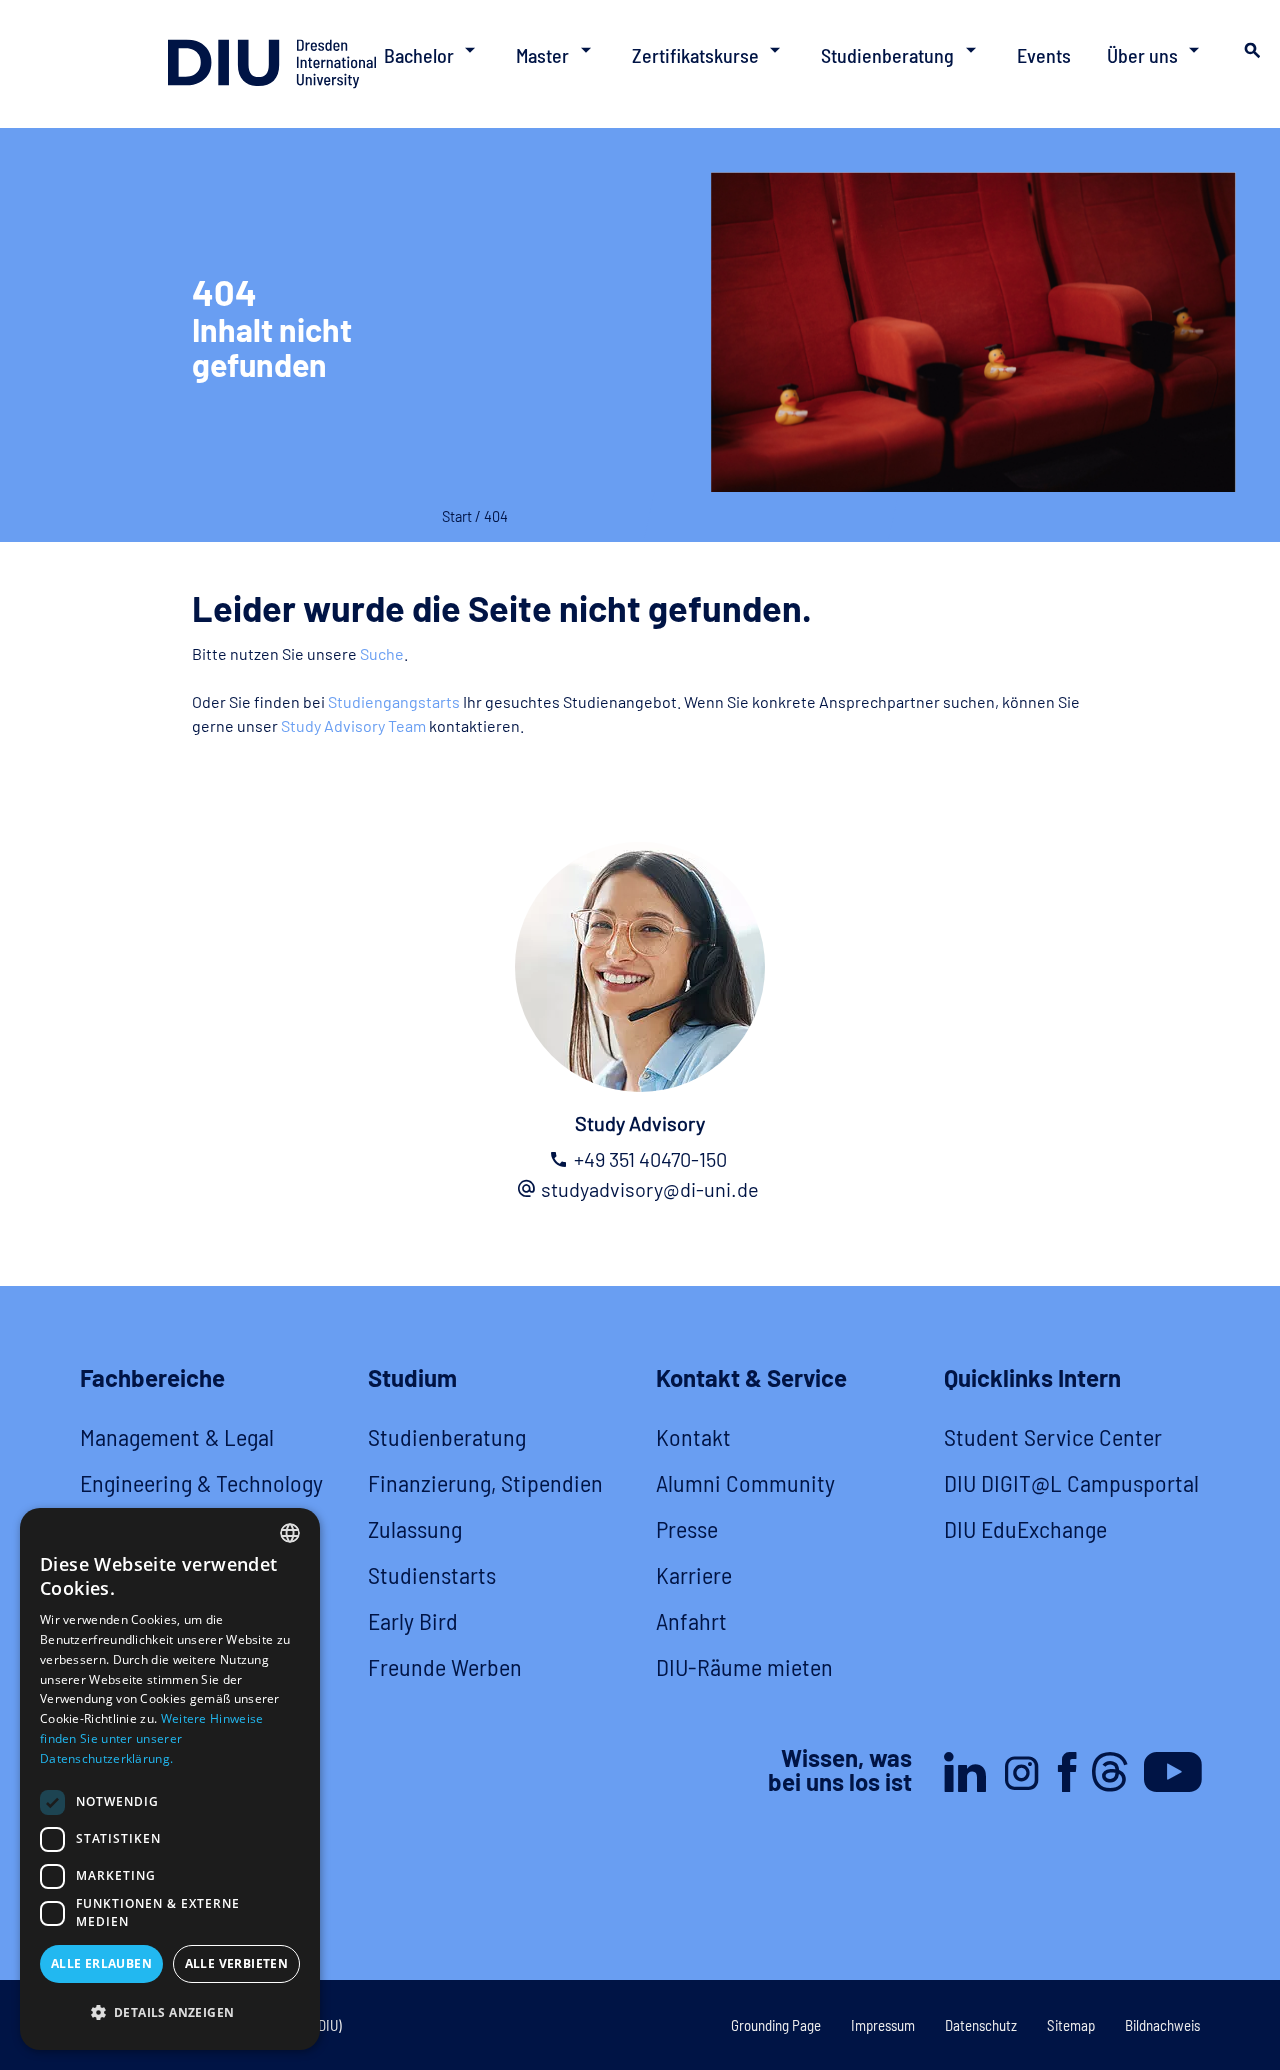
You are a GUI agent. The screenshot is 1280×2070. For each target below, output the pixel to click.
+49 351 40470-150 (650, 1159)
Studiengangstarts (394, 701)
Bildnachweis (1162, 2025)
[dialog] (170, 1779)
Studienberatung (447, 1436)
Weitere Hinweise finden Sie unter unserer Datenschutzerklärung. (151, 1738)
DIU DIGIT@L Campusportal (1071, 1482)
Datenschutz (981, 2025)
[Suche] (1250, 56)
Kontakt (693, 1436)
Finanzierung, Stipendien (485, 1482)
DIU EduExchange (1025, 1528)
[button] (170, 2013)
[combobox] (290, 1533)
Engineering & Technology (201, 1482)
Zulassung (415, 1528)
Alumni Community (745, 1482)
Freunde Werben (445, 1666)
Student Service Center (1053, 1436)
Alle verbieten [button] (237, 1963)
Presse (687, 1528)
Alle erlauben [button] (101, 1963)
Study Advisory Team (353, 725)
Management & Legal (177, 1436)
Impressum (883, 2025)
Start (457, 516)
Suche (382, 653)
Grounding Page (776, 2025)
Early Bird (413, 1620)
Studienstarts (432, 1574)
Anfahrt (691, 1620)
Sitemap (1071, 2025)
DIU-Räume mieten (744, 1666)
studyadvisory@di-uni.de (650, 1189)
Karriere (694, 1574)
